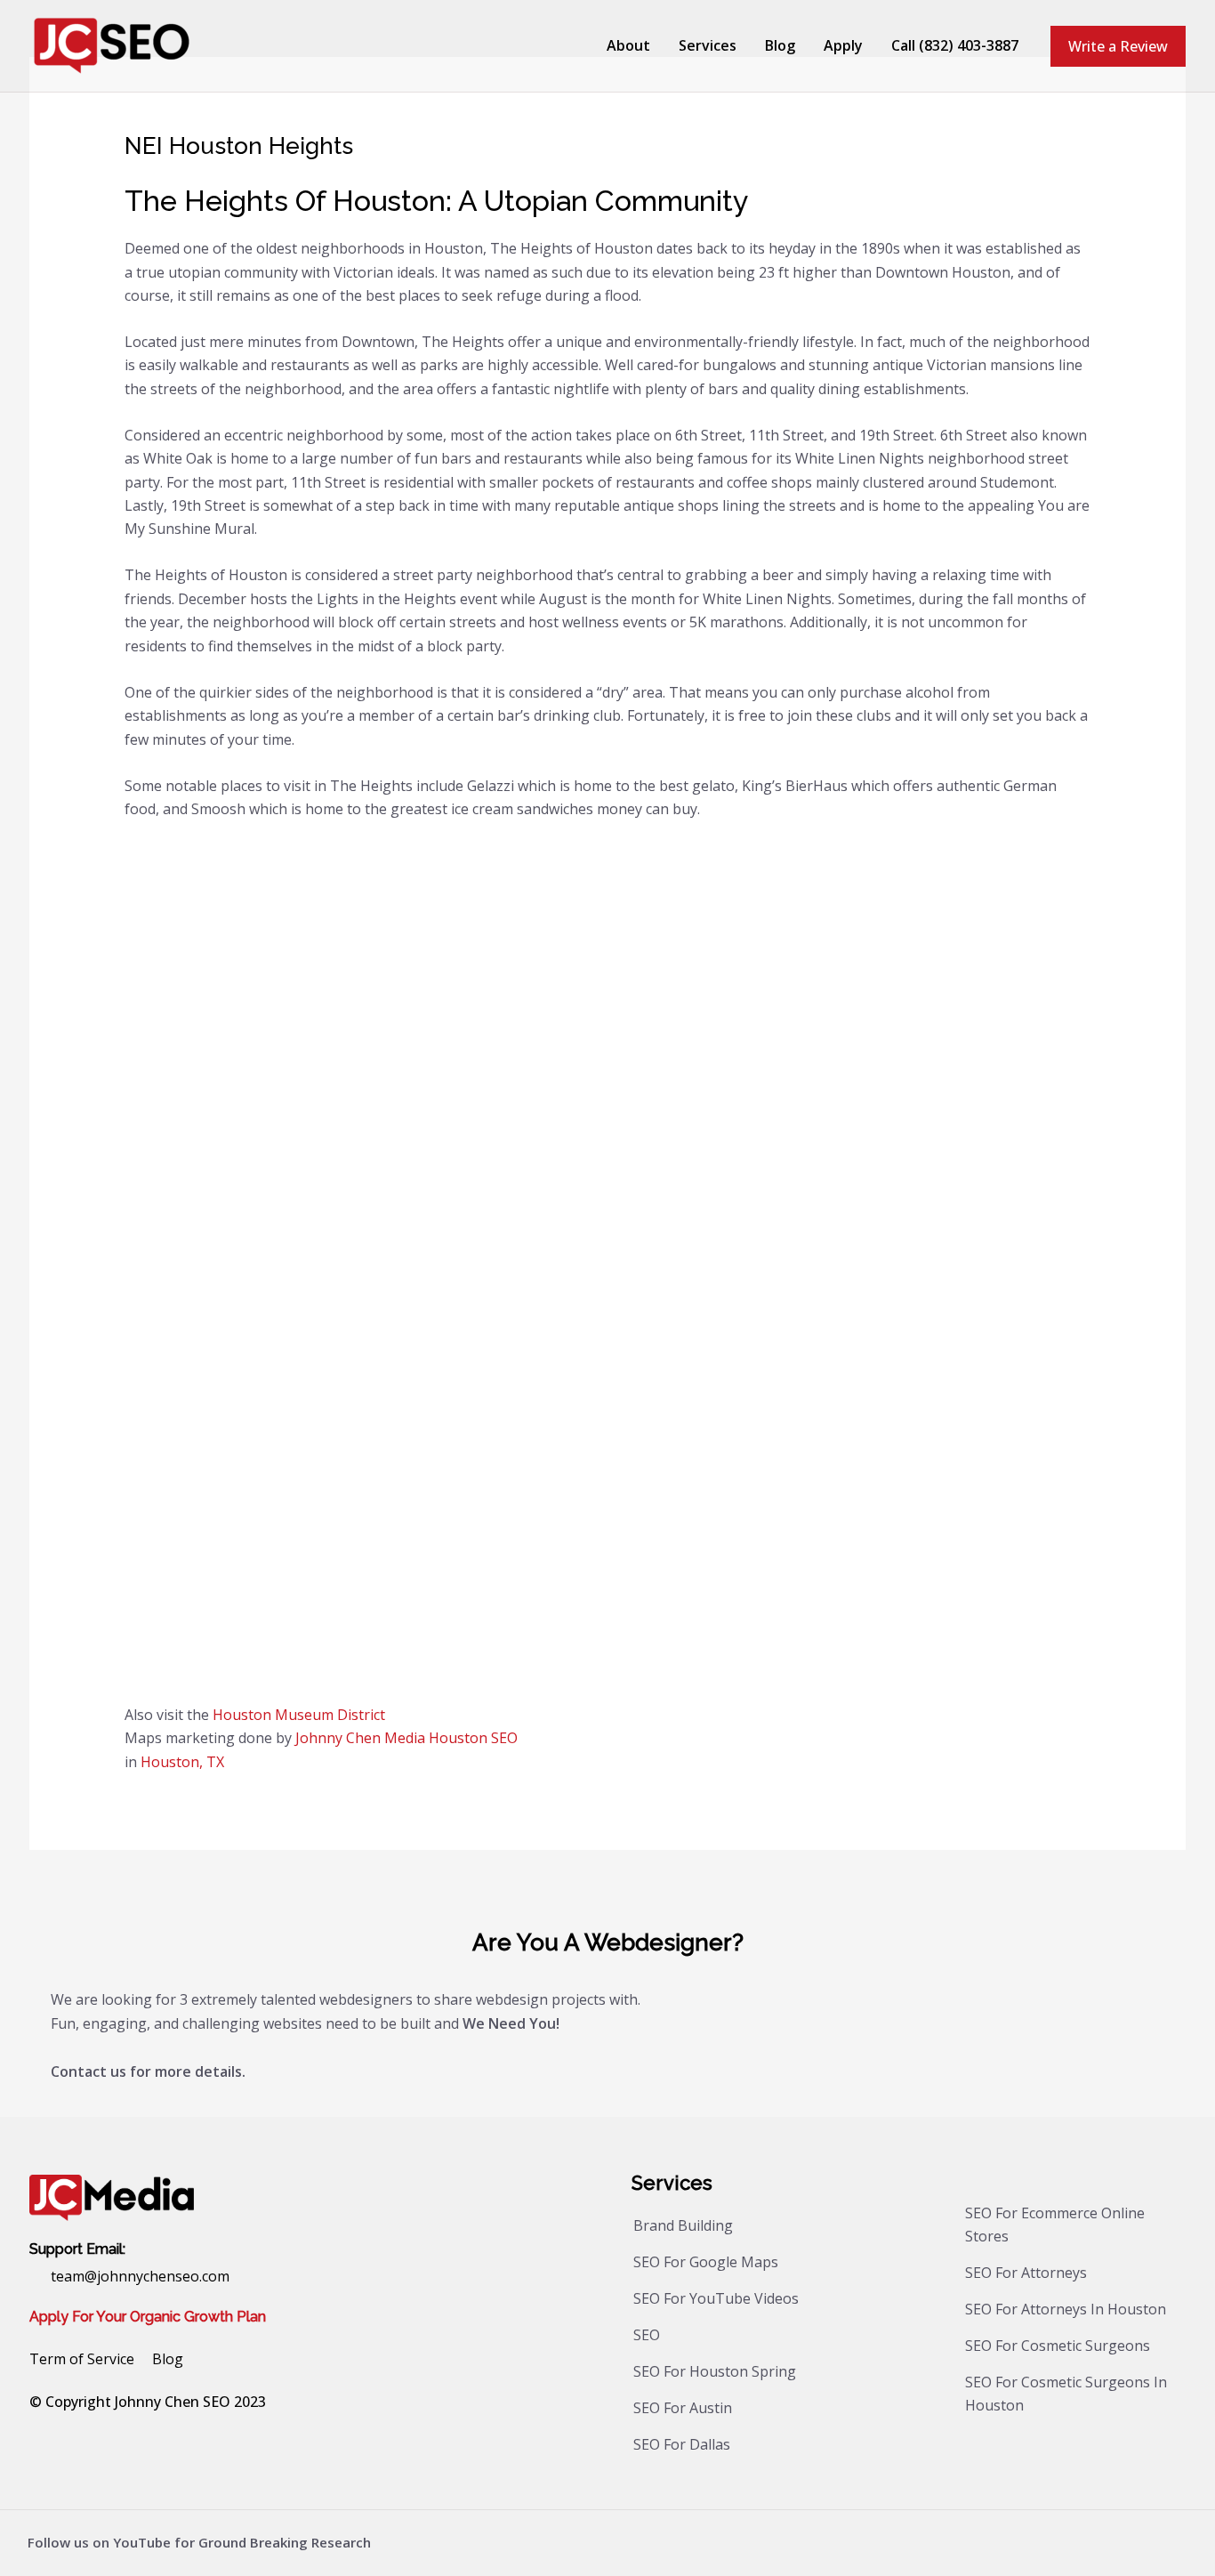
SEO (647, 2335)
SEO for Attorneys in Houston (1066, 2309)
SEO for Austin (683, 2408)
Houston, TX (182, 1762)
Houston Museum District (299, 1715)
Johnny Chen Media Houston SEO (406, 1738)
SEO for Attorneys (1026, 2273)
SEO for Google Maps (706, 2262)
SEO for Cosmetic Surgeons (1058, 2346)
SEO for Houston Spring (715, 2371)
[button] (1118, 46)
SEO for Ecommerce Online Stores (1055, 2225)
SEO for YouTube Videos (716, 2298)
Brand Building (683, 2225)
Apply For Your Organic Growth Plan (148, 2317)
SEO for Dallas (682, 2444)
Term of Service (82, 2359)
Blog (168, 2359)
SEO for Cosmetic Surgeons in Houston (1066, 2394)
